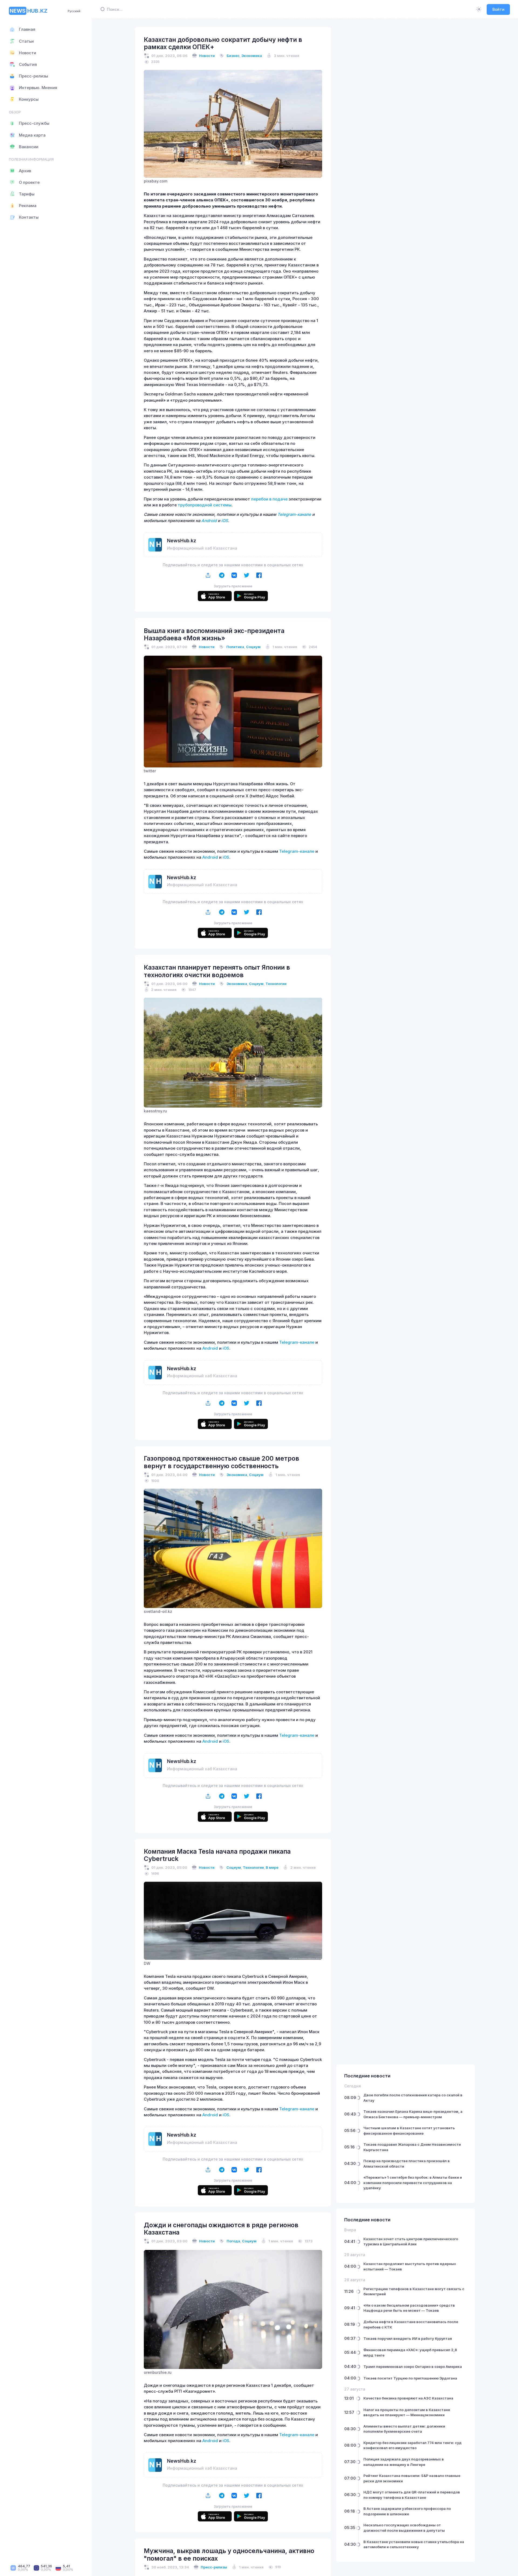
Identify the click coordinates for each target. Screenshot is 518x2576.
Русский (74, 11)
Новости (207, 56)
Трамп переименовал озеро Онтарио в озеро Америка (413, 2367)
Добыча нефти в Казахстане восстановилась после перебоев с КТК (411, 2324)
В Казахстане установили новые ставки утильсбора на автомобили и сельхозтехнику (414, 2544)
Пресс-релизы (214, 2567)
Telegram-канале (294, 514)
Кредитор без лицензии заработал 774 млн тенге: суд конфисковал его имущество (413, 2445)
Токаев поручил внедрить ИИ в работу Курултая (408, 2338)
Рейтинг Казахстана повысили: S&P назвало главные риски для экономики (412, 2478)
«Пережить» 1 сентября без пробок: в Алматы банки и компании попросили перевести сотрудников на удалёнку (413, 2183)
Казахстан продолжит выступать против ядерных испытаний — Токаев (410, 2266)
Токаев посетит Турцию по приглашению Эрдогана (410, 2378)
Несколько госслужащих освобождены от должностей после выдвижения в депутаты (404, 2528)
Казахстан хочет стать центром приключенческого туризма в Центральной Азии (411, 2242)
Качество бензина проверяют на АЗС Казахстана (408, 2398)
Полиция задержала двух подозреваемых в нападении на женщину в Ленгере (404, 2462)
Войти (498, 9)
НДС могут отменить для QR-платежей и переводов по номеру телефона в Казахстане (412, 2495)
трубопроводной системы (205, 505)
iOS (225, 521)
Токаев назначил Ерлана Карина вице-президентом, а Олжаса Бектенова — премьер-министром (413, 2114)
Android (209, 521)
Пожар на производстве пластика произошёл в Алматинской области (407, 2164)
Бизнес (233, 56)
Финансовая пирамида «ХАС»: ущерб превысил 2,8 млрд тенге (410, 2352)
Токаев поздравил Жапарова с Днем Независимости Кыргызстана (412, 2147)
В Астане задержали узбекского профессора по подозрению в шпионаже (407, 2511)
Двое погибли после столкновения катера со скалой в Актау (413, 2098)
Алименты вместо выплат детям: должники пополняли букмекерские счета (404, 2429)
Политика (235, 647)
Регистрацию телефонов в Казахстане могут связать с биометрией (414, 2291)
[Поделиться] (208, 575)
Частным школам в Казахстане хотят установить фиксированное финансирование (409, 2131)
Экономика (252, 56)
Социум (253, 647)
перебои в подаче (269, 499)
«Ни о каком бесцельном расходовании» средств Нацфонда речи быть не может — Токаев (409, 2308)
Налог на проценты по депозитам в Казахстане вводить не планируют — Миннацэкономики (407, 2412)
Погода (233, 2241)
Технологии (276, 984)
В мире (272, 1867)
